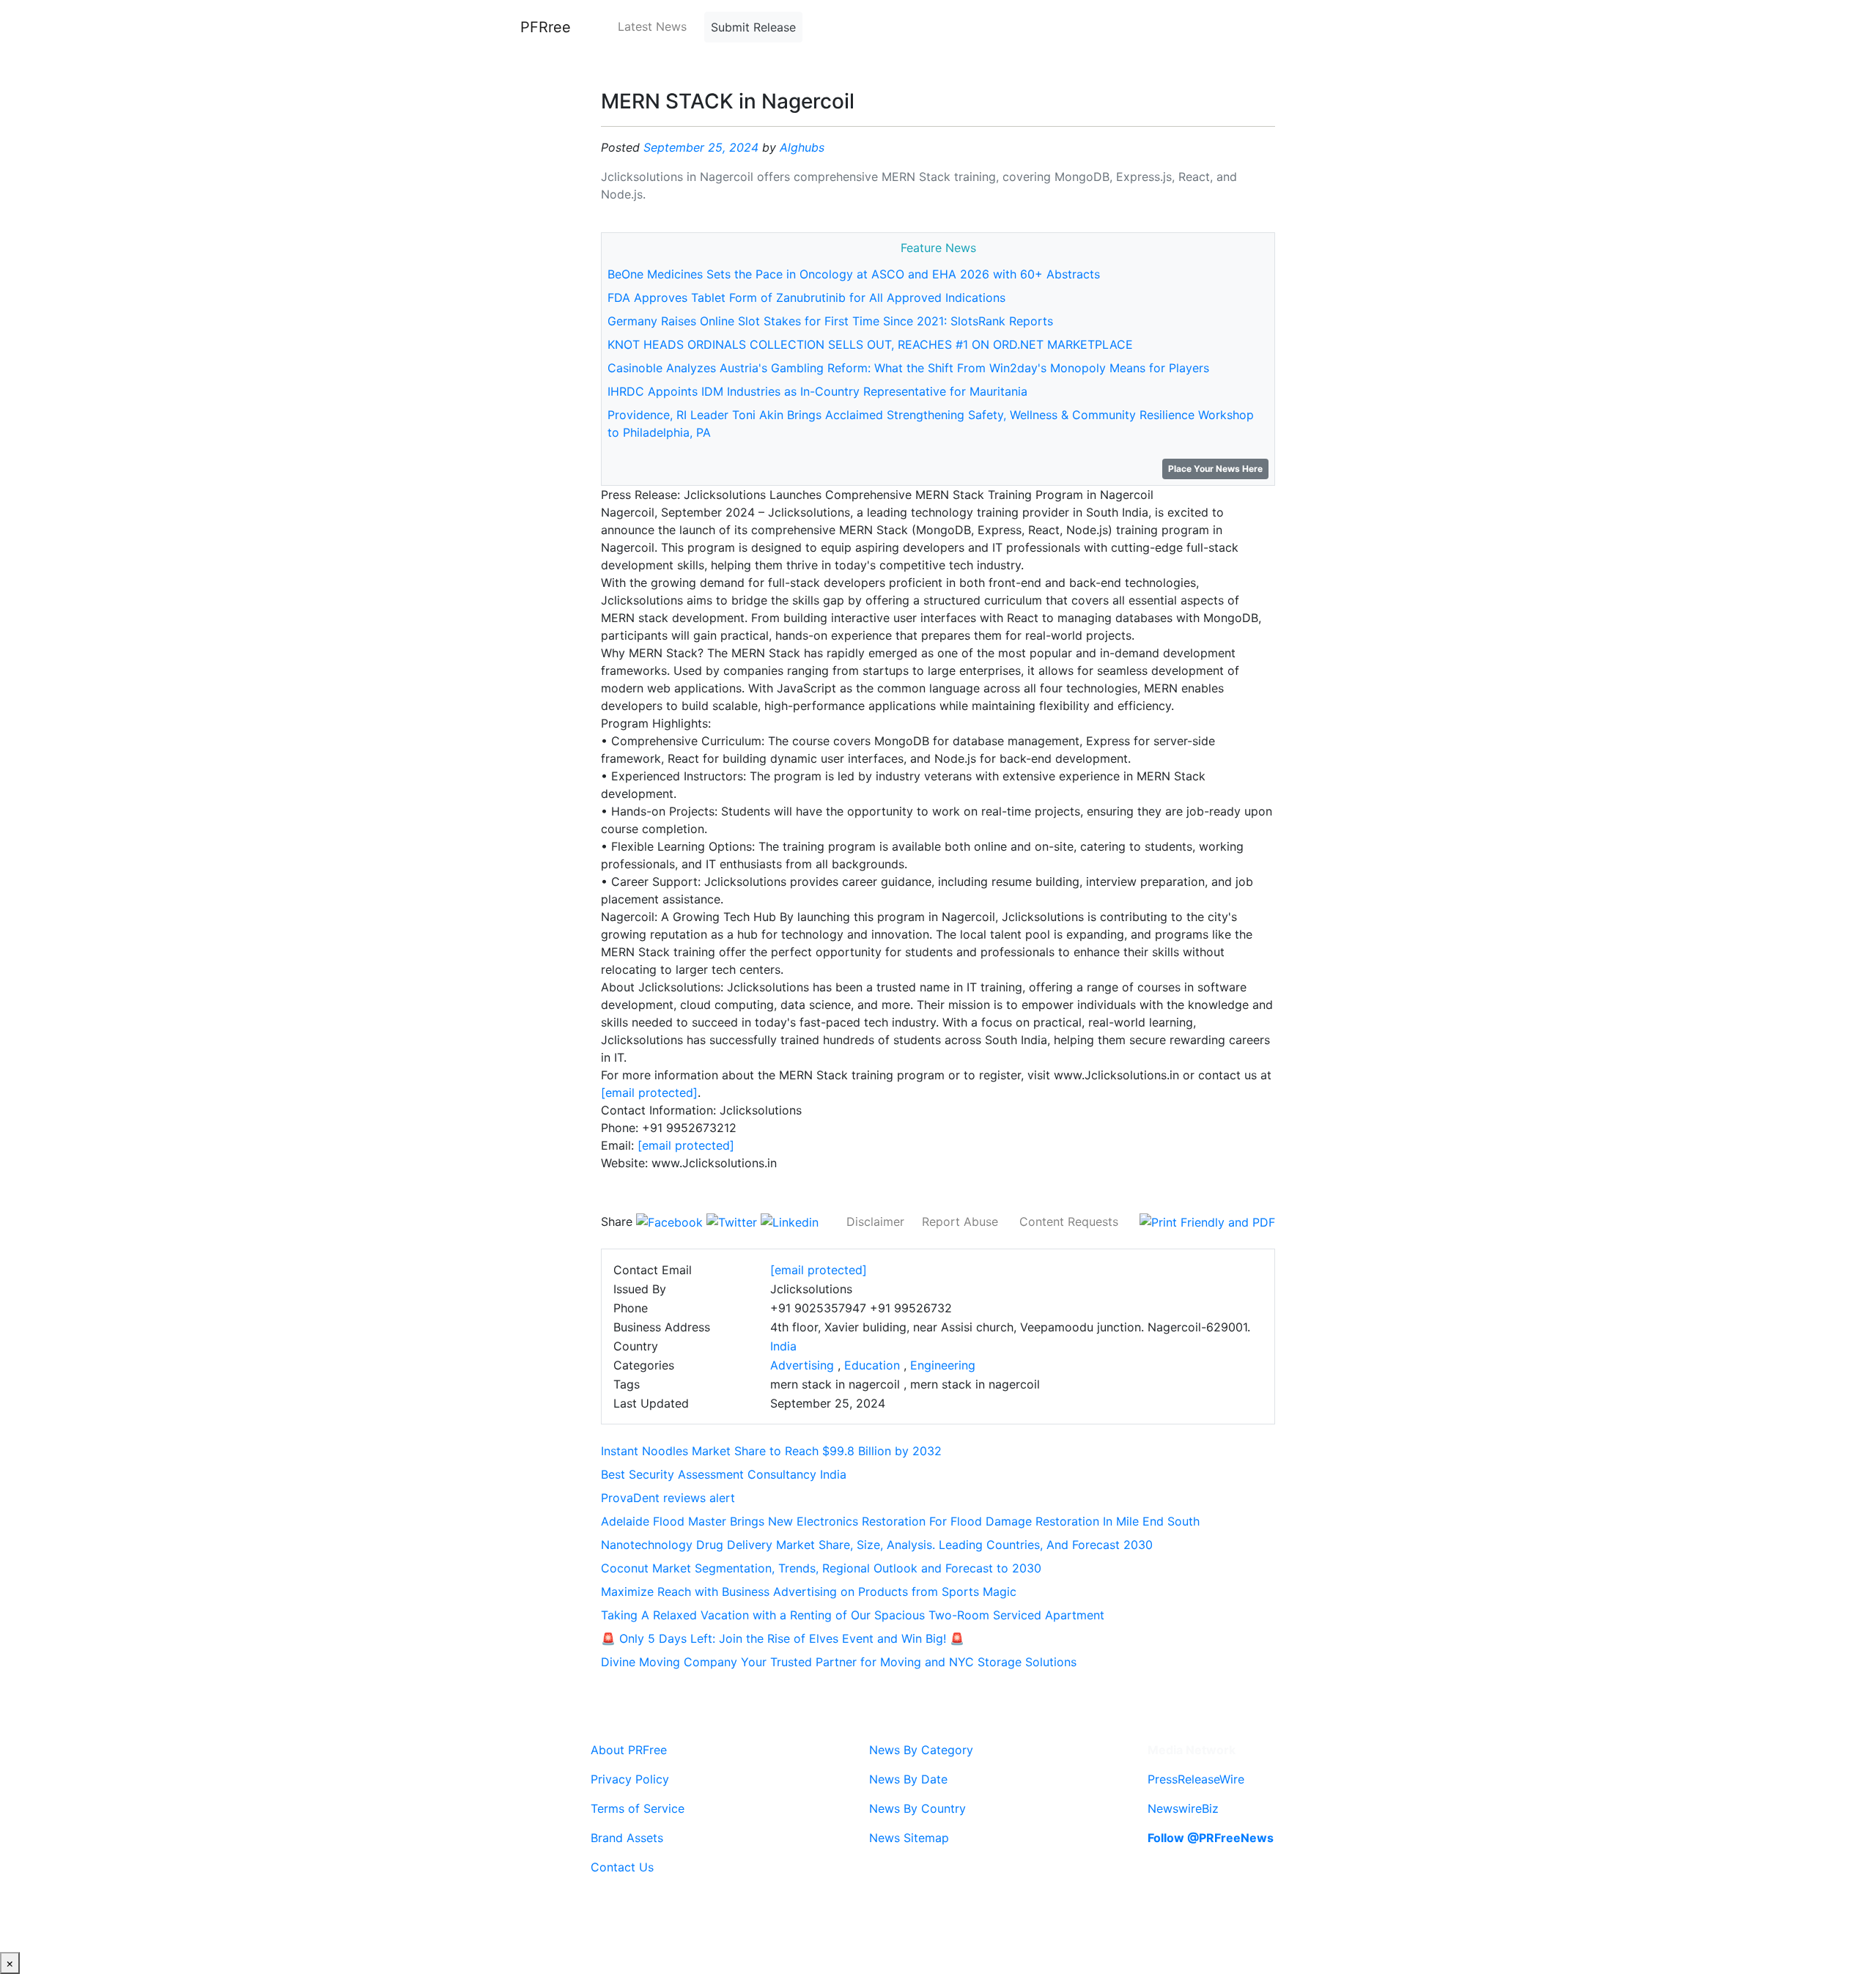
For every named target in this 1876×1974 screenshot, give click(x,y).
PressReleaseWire (1196, 1779)
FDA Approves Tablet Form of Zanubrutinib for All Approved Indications (806, 297)
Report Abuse (960, 1221)
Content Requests (1069, 1221)
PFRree (546, 27)
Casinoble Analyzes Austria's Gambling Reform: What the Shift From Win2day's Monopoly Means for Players (908, 368)
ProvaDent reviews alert (668, 1498)
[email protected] (649, 1093)
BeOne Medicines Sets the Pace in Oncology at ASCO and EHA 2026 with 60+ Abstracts (854, 274)
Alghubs (802, 147)
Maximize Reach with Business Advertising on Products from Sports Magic (809, 1592)
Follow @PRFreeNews (1211, 1838)
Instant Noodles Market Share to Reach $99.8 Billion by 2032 (771, 1451)
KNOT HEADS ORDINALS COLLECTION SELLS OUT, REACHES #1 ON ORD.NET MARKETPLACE (870, 344)
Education (872, 1365)
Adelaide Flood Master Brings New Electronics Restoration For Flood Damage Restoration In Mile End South (900, 1521)
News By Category (921, 1750)
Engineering (943, 1365)
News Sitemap (909, 1838)
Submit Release (753, 27)
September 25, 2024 (701, 147)
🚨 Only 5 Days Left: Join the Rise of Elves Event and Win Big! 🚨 (783, 1638)
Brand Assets (627, 1838)
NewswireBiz (1183, 1808)
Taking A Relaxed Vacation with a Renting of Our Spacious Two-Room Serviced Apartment (853, 1615)
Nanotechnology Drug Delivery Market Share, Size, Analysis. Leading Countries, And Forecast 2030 (877, 1545)
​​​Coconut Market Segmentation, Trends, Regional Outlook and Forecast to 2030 (821, 1568)
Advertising (802, 1365)
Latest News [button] (652, 26)
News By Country (917, 1808)
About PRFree (629, 1750)
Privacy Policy (630, 1779)
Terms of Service (638, 1808)
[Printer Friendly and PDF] (1207, 1221)
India (783, 1346)
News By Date (908, 1779)
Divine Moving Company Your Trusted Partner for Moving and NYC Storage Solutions (839, 1662)
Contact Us (622, 1867)
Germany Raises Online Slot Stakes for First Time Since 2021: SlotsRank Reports (830, 321)
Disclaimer (875, 1221)
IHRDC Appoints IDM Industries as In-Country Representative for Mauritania (817, 391)
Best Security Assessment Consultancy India (724, 1474)
